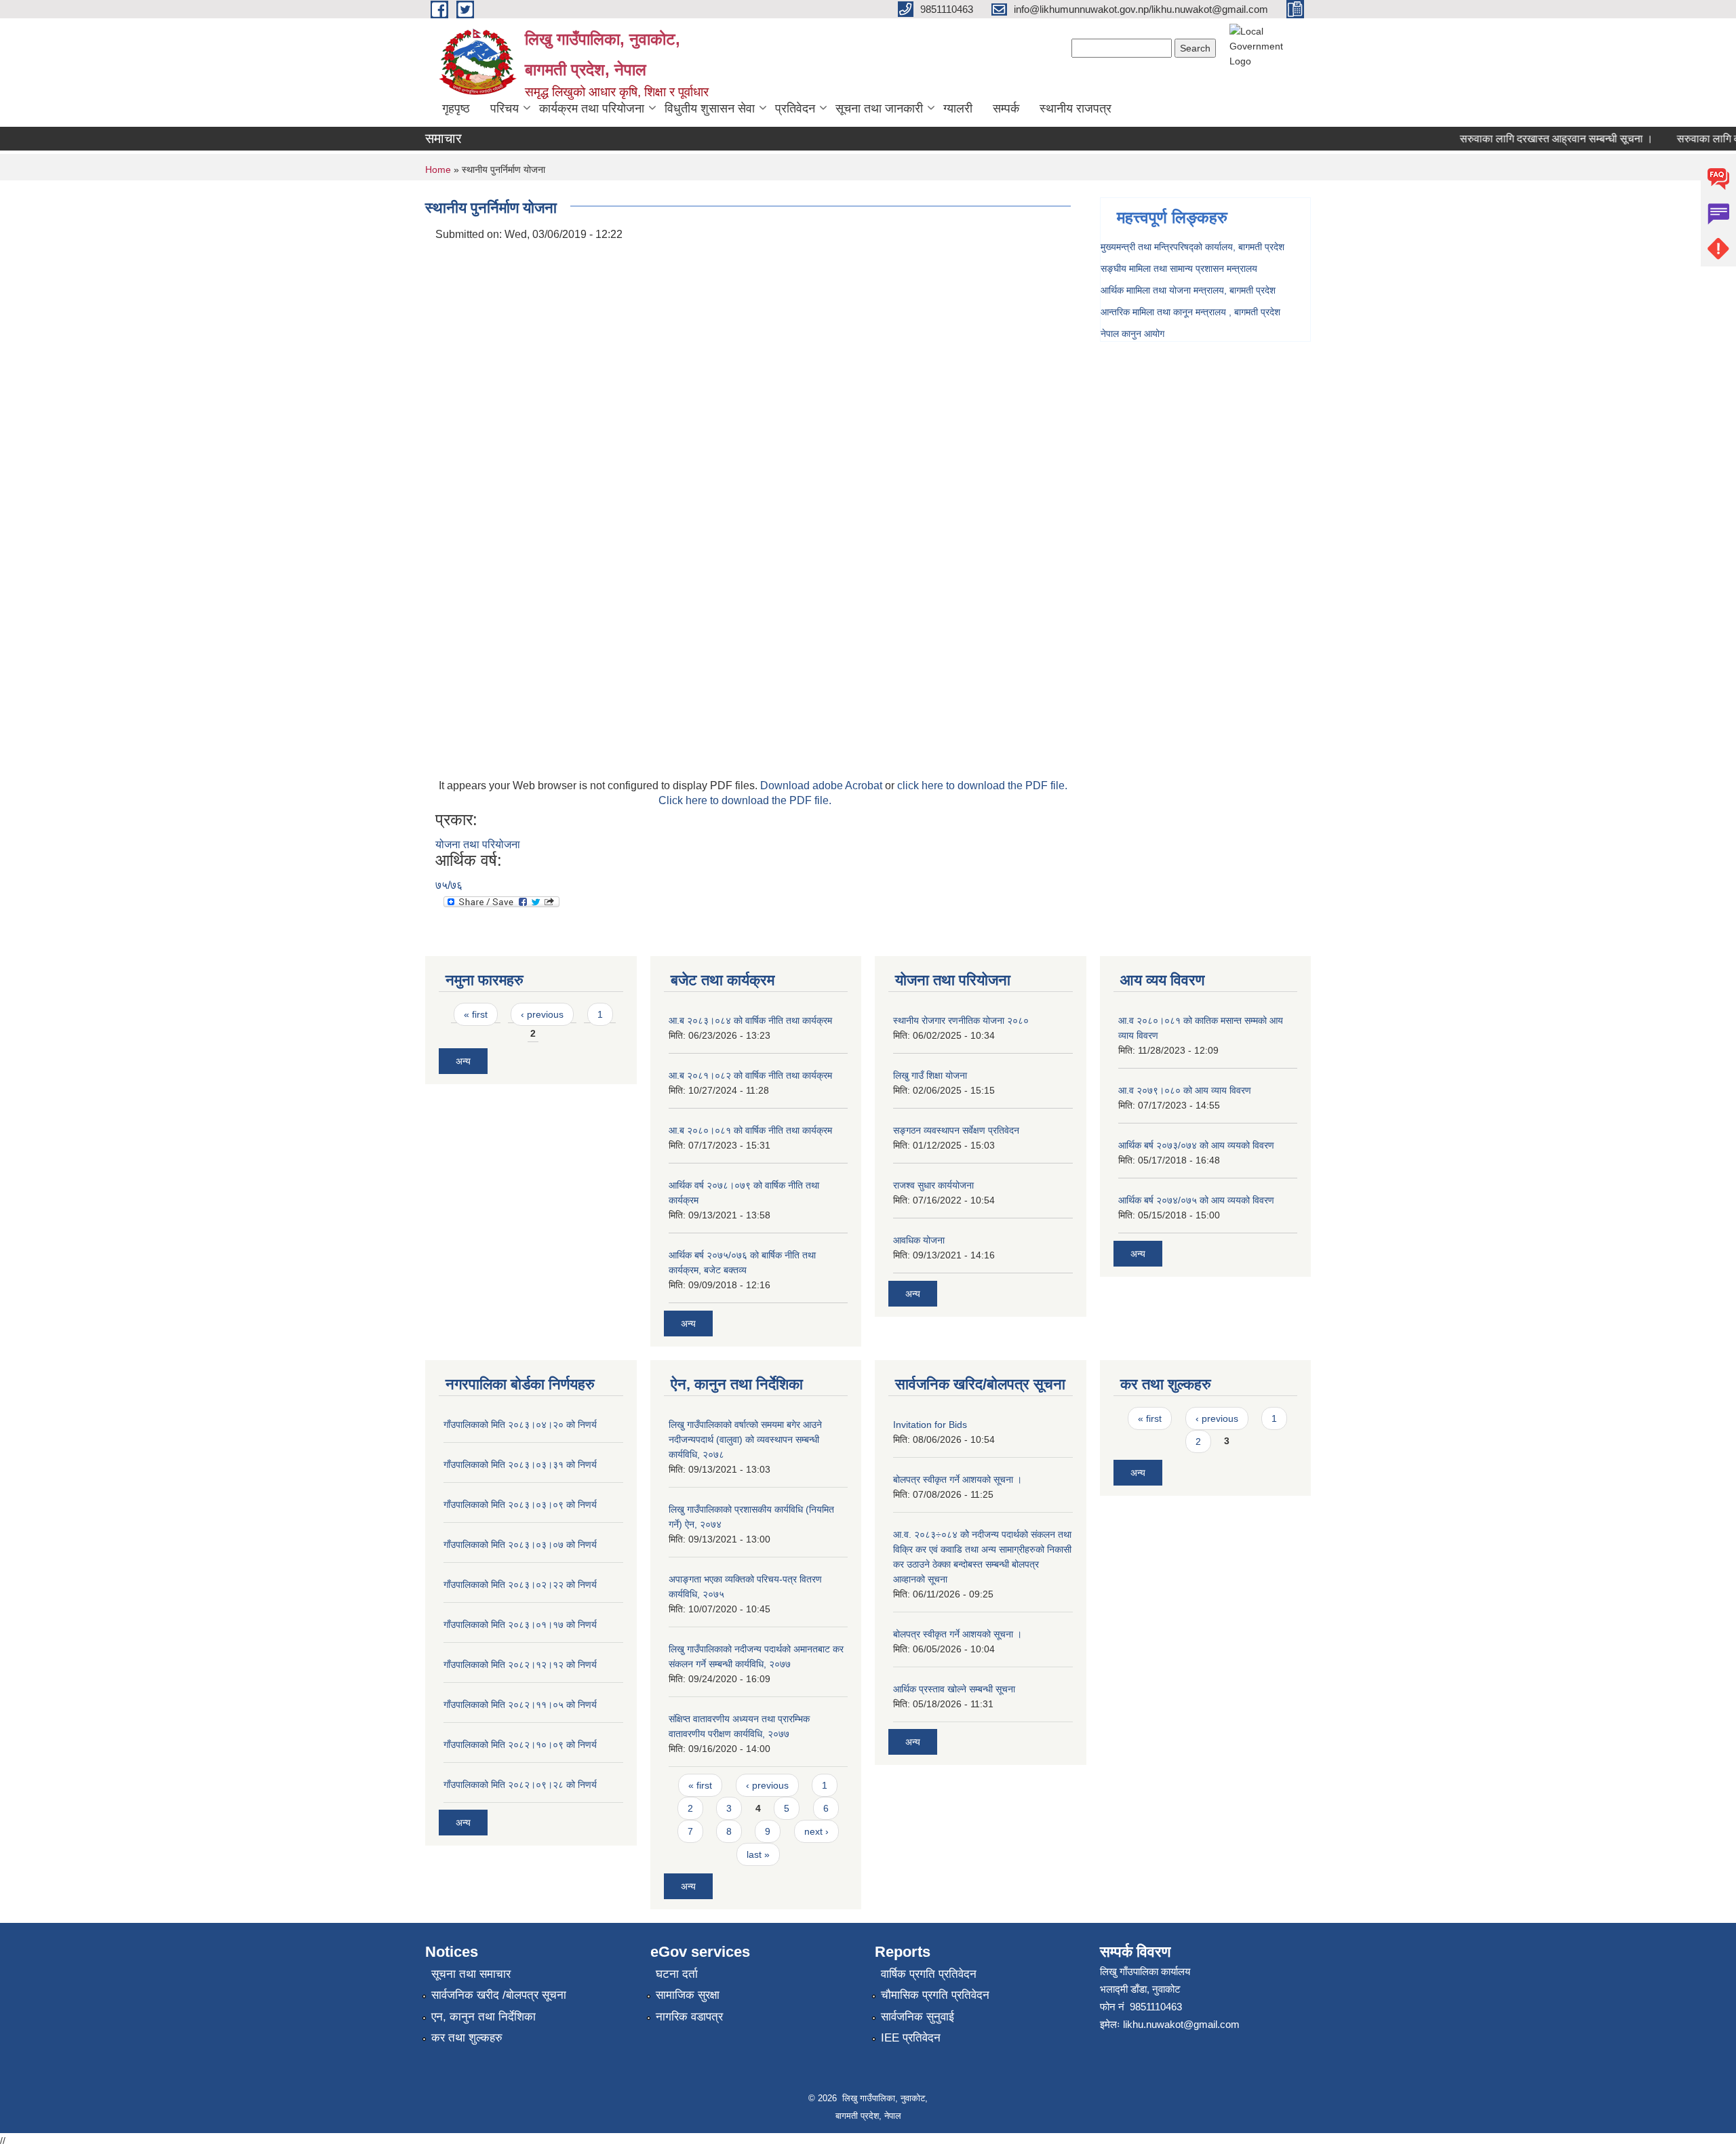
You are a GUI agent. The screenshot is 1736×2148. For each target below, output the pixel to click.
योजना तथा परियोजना (478, 844)
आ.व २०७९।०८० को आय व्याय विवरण (1185, 1090)
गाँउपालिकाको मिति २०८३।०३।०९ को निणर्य (520, 1505)
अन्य (463, 1061)
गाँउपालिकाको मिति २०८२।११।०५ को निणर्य (520, 1705)
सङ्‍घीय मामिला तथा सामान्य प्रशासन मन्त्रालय (1179, 268)
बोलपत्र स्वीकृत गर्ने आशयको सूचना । (958, 1479)
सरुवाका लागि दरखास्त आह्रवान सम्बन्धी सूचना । (1532, 139)
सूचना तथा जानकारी (879, 108)
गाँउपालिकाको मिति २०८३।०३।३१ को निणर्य (520, 1465)
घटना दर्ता (677, 1974)
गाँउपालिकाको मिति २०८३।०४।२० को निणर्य (520, 1425)
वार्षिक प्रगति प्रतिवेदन (929, 1974)
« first (476, 1014)
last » (758, 1854)
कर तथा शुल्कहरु (467, 2038)
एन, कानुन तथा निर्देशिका (484, 2017)
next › (816, 1831)
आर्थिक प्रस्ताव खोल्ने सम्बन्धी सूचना (954, 1689)
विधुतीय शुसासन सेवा (710, 108)
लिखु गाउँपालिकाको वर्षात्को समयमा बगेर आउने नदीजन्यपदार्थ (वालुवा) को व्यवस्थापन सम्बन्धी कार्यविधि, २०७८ (745, 1439)
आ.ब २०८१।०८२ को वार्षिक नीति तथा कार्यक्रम (750, 1075)
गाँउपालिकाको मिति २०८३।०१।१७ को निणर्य (520, 1625)
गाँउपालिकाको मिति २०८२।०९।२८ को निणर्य (520, 1785)
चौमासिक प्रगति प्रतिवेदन (935, 1995)
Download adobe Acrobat (823, 785)
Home (438, 170)
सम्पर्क (1006, 108)
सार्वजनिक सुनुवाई (918, 2017)
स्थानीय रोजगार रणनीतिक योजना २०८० (961, 1020)
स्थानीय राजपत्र (1076, 108)
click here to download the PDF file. (982, 785)
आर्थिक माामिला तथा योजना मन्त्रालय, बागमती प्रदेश (1188, 290)
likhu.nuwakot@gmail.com (1181, 2024)
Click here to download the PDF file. (745, 800)
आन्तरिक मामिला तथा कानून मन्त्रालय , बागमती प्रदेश (1190, 312)
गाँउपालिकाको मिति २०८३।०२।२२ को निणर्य (520, 1585)
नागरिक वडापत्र (689, 2017)
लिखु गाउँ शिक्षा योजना (930, 1075)
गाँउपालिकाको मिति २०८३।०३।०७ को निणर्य (520, 1545)
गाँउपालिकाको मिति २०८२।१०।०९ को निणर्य (520, 1745)
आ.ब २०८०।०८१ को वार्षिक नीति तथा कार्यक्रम (750, 1130)
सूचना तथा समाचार (471, 1974)
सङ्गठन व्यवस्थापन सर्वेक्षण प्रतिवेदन (956, 1130)
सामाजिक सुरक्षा (688, 1995)
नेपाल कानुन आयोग (1132, 334)
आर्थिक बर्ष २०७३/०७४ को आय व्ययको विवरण (1196, 1145)
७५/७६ (449, 885)
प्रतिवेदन (795, 108)
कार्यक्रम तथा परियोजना (592, 108)
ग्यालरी (958, 108)
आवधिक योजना (919, 1240)
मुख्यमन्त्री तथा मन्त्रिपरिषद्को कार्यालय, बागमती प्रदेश (1192, 247)
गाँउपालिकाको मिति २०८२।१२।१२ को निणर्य (520, 1665)
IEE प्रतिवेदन (911, 2038)
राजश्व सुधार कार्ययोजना (933, 1185)
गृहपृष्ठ (456, 108)
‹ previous (542, 1014)
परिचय (505, 108)
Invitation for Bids (930, 1425)
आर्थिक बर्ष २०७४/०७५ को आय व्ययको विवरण (1196, 1200)
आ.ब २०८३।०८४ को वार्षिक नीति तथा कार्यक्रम (750, 1020)
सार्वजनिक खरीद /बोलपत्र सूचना (499, 1995)
